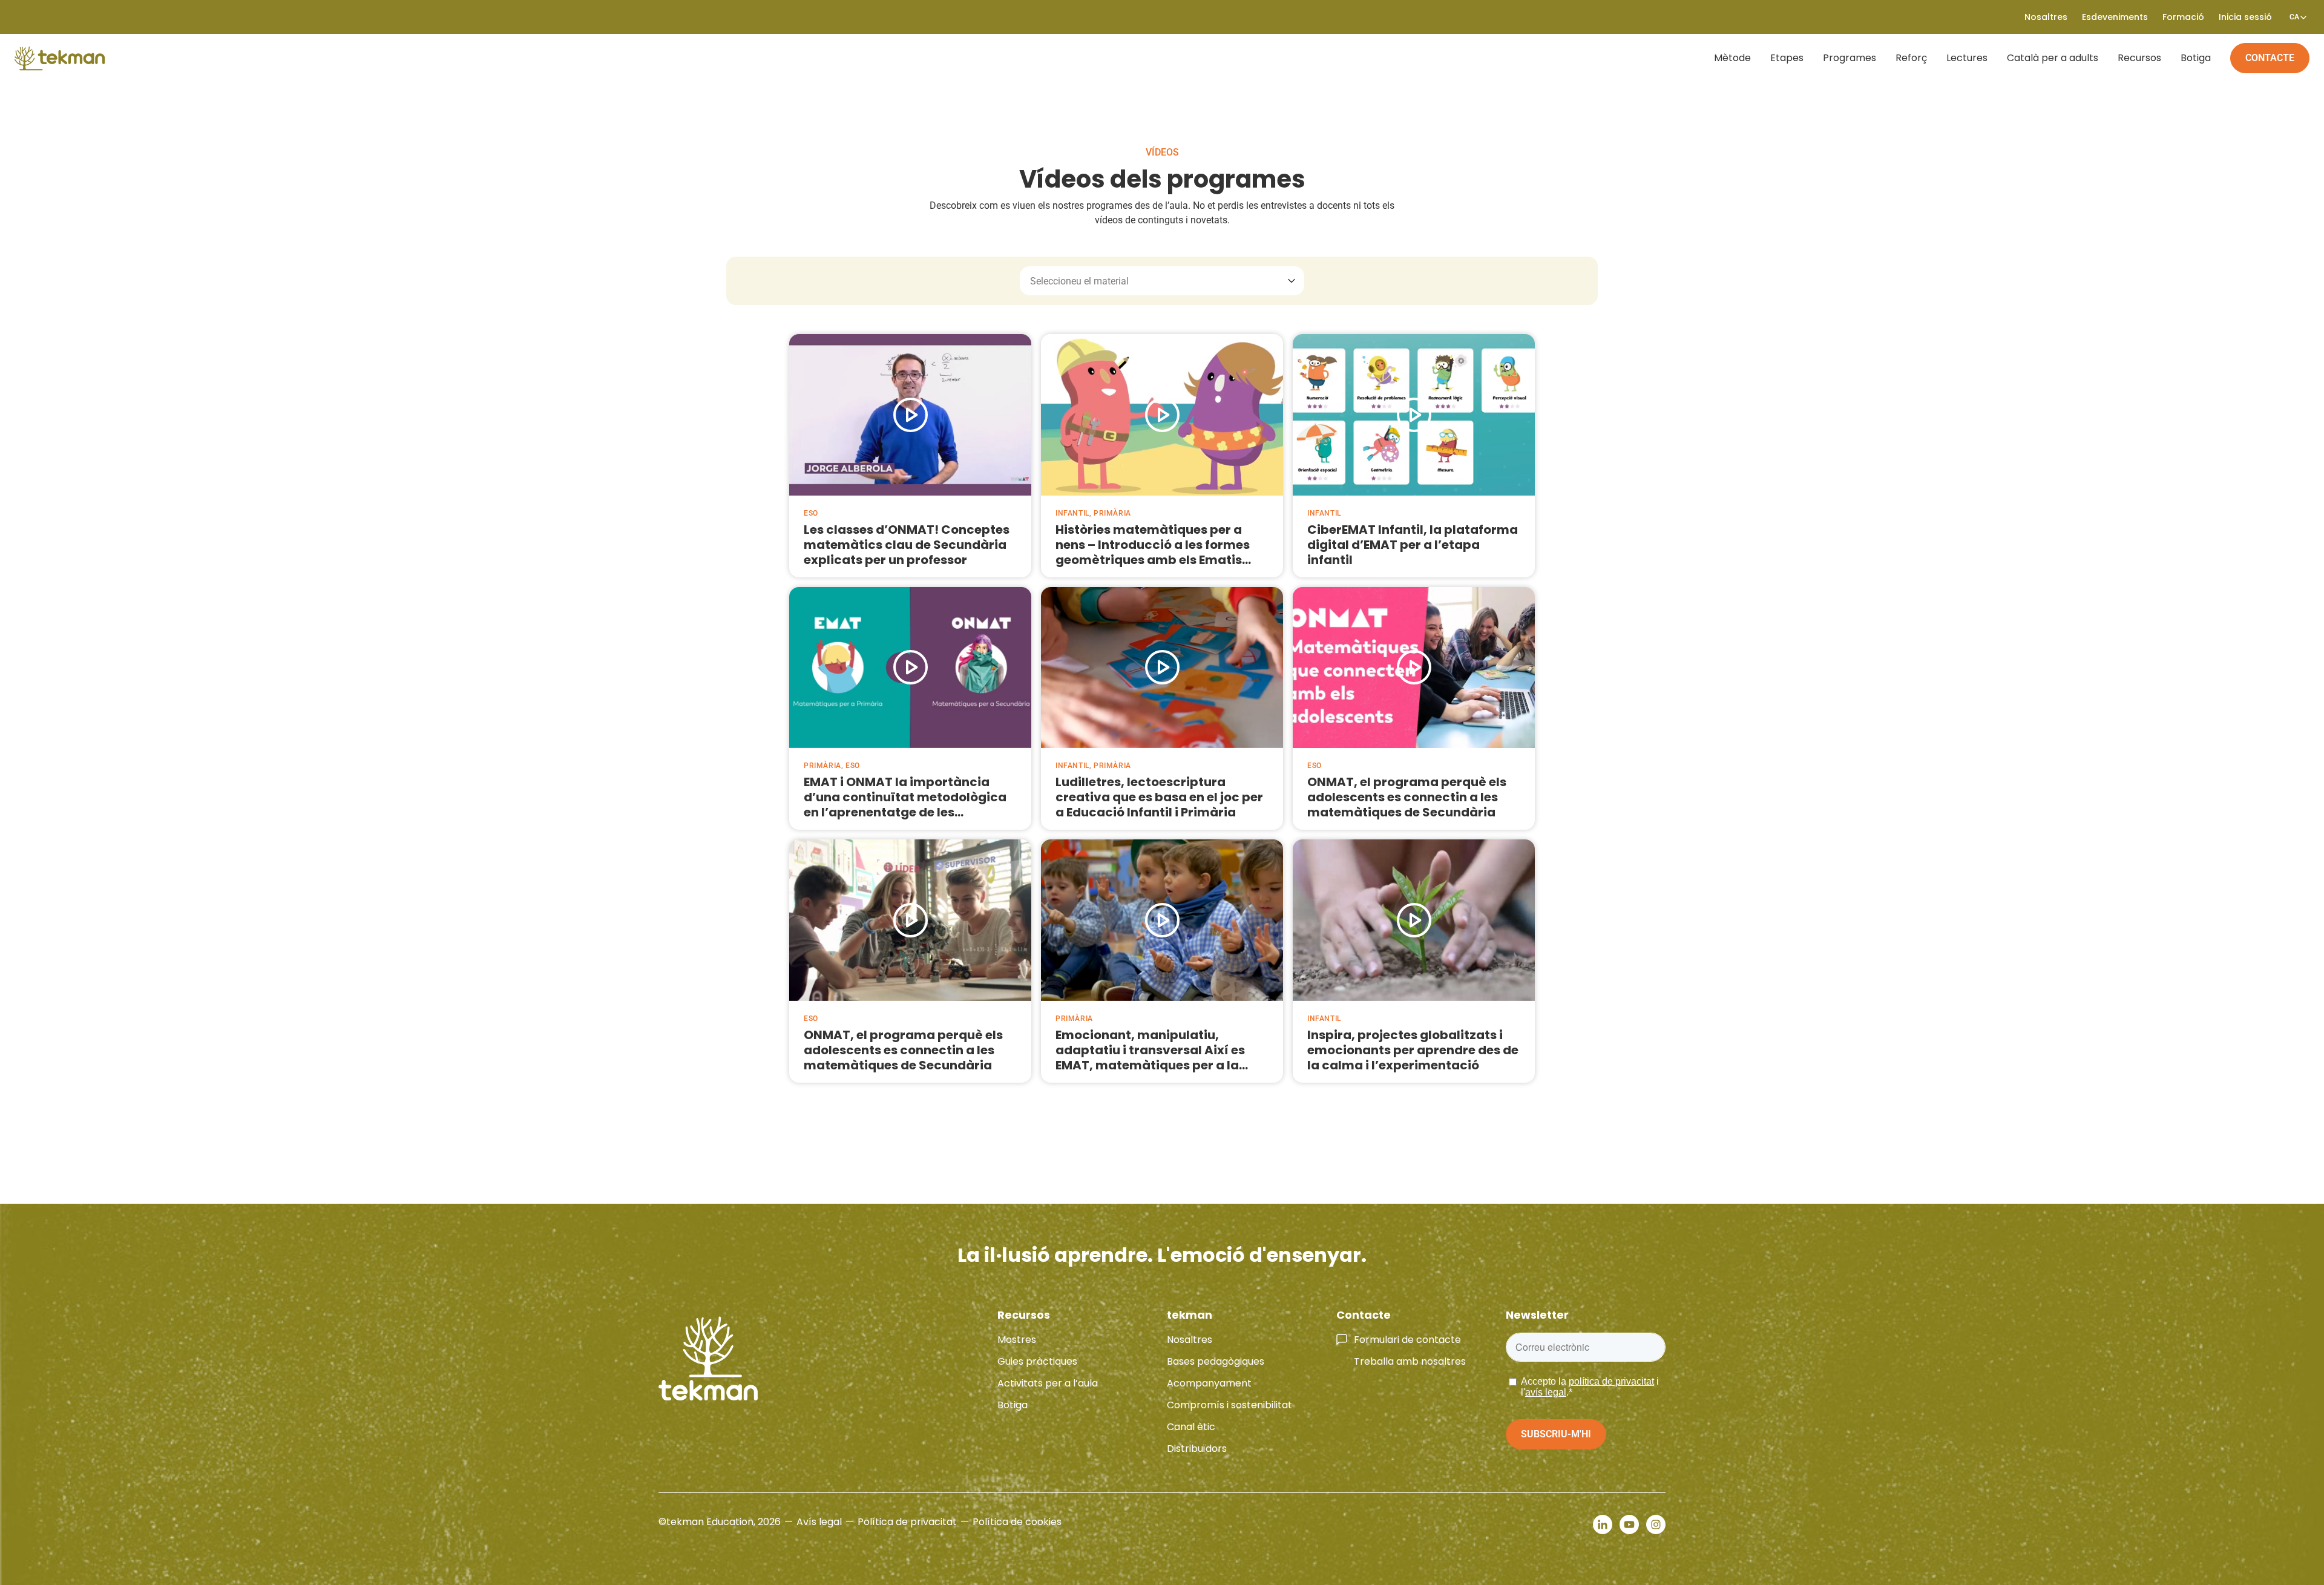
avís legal (1546, 1392)
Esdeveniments (2115, 17)
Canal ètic (1191, 1427)
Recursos (2139, 58)
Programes (1850, 58)
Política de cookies (1017, 1522)
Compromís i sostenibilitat (1229, 1405)
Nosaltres (1190, 1340)
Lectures (1967, 58)
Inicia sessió (2245, 17)
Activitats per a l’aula (1048, 1383)
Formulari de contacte (1407, 1340)
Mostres (1017, 1340)
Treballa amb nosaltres (1410, 1361)
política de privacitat (1611, 1381)
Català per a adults (2053, 58)
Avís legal (819, 1522)
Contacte (2270, 58)
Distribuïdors (1197, 1449)
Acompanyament (1209, 1383)
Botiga (2196, 58)
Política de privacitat (907, 1522)
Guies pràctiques (1037, 1361)
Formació (2183, 17)
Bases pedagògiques (1216, 1361)
